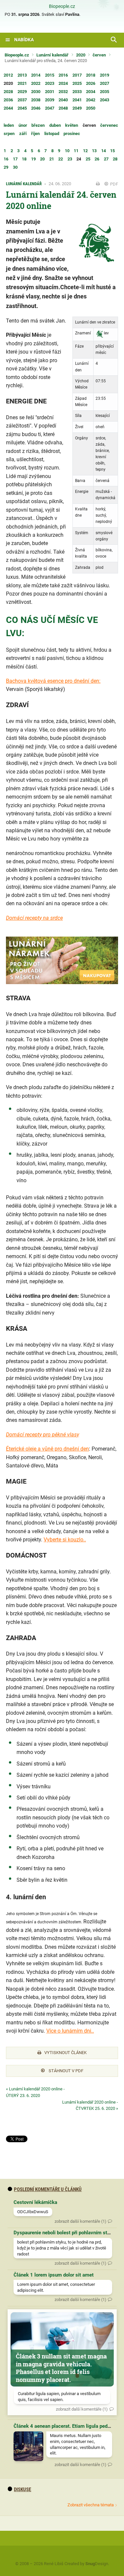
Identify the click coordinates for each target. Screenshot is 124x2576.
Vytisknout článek (65, 2053)
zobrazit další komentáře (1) (81, 2221)
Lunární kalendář (52, 55)
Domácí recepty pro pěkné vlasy (42, 1435)
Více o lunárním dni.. (70, 2031)
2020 (81, 55)
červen (99, 55)
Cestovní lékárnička (35, 2202)
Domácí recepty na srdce (34, 918)
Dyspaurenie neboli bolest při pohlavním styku (64, 2233)
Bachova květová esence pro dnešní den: (53, 681)
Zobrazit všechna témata (91, 2505)
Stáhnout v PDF (65, 2071)
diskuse (22, 2490)
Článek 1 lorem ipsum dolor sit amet (54, 2275)
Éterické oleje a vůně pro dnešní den (47, 1449)
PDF (114, 184)
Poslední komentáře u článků (48, 2189)
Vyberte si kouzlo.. (65, 1540)
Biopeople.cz (62, 7)
